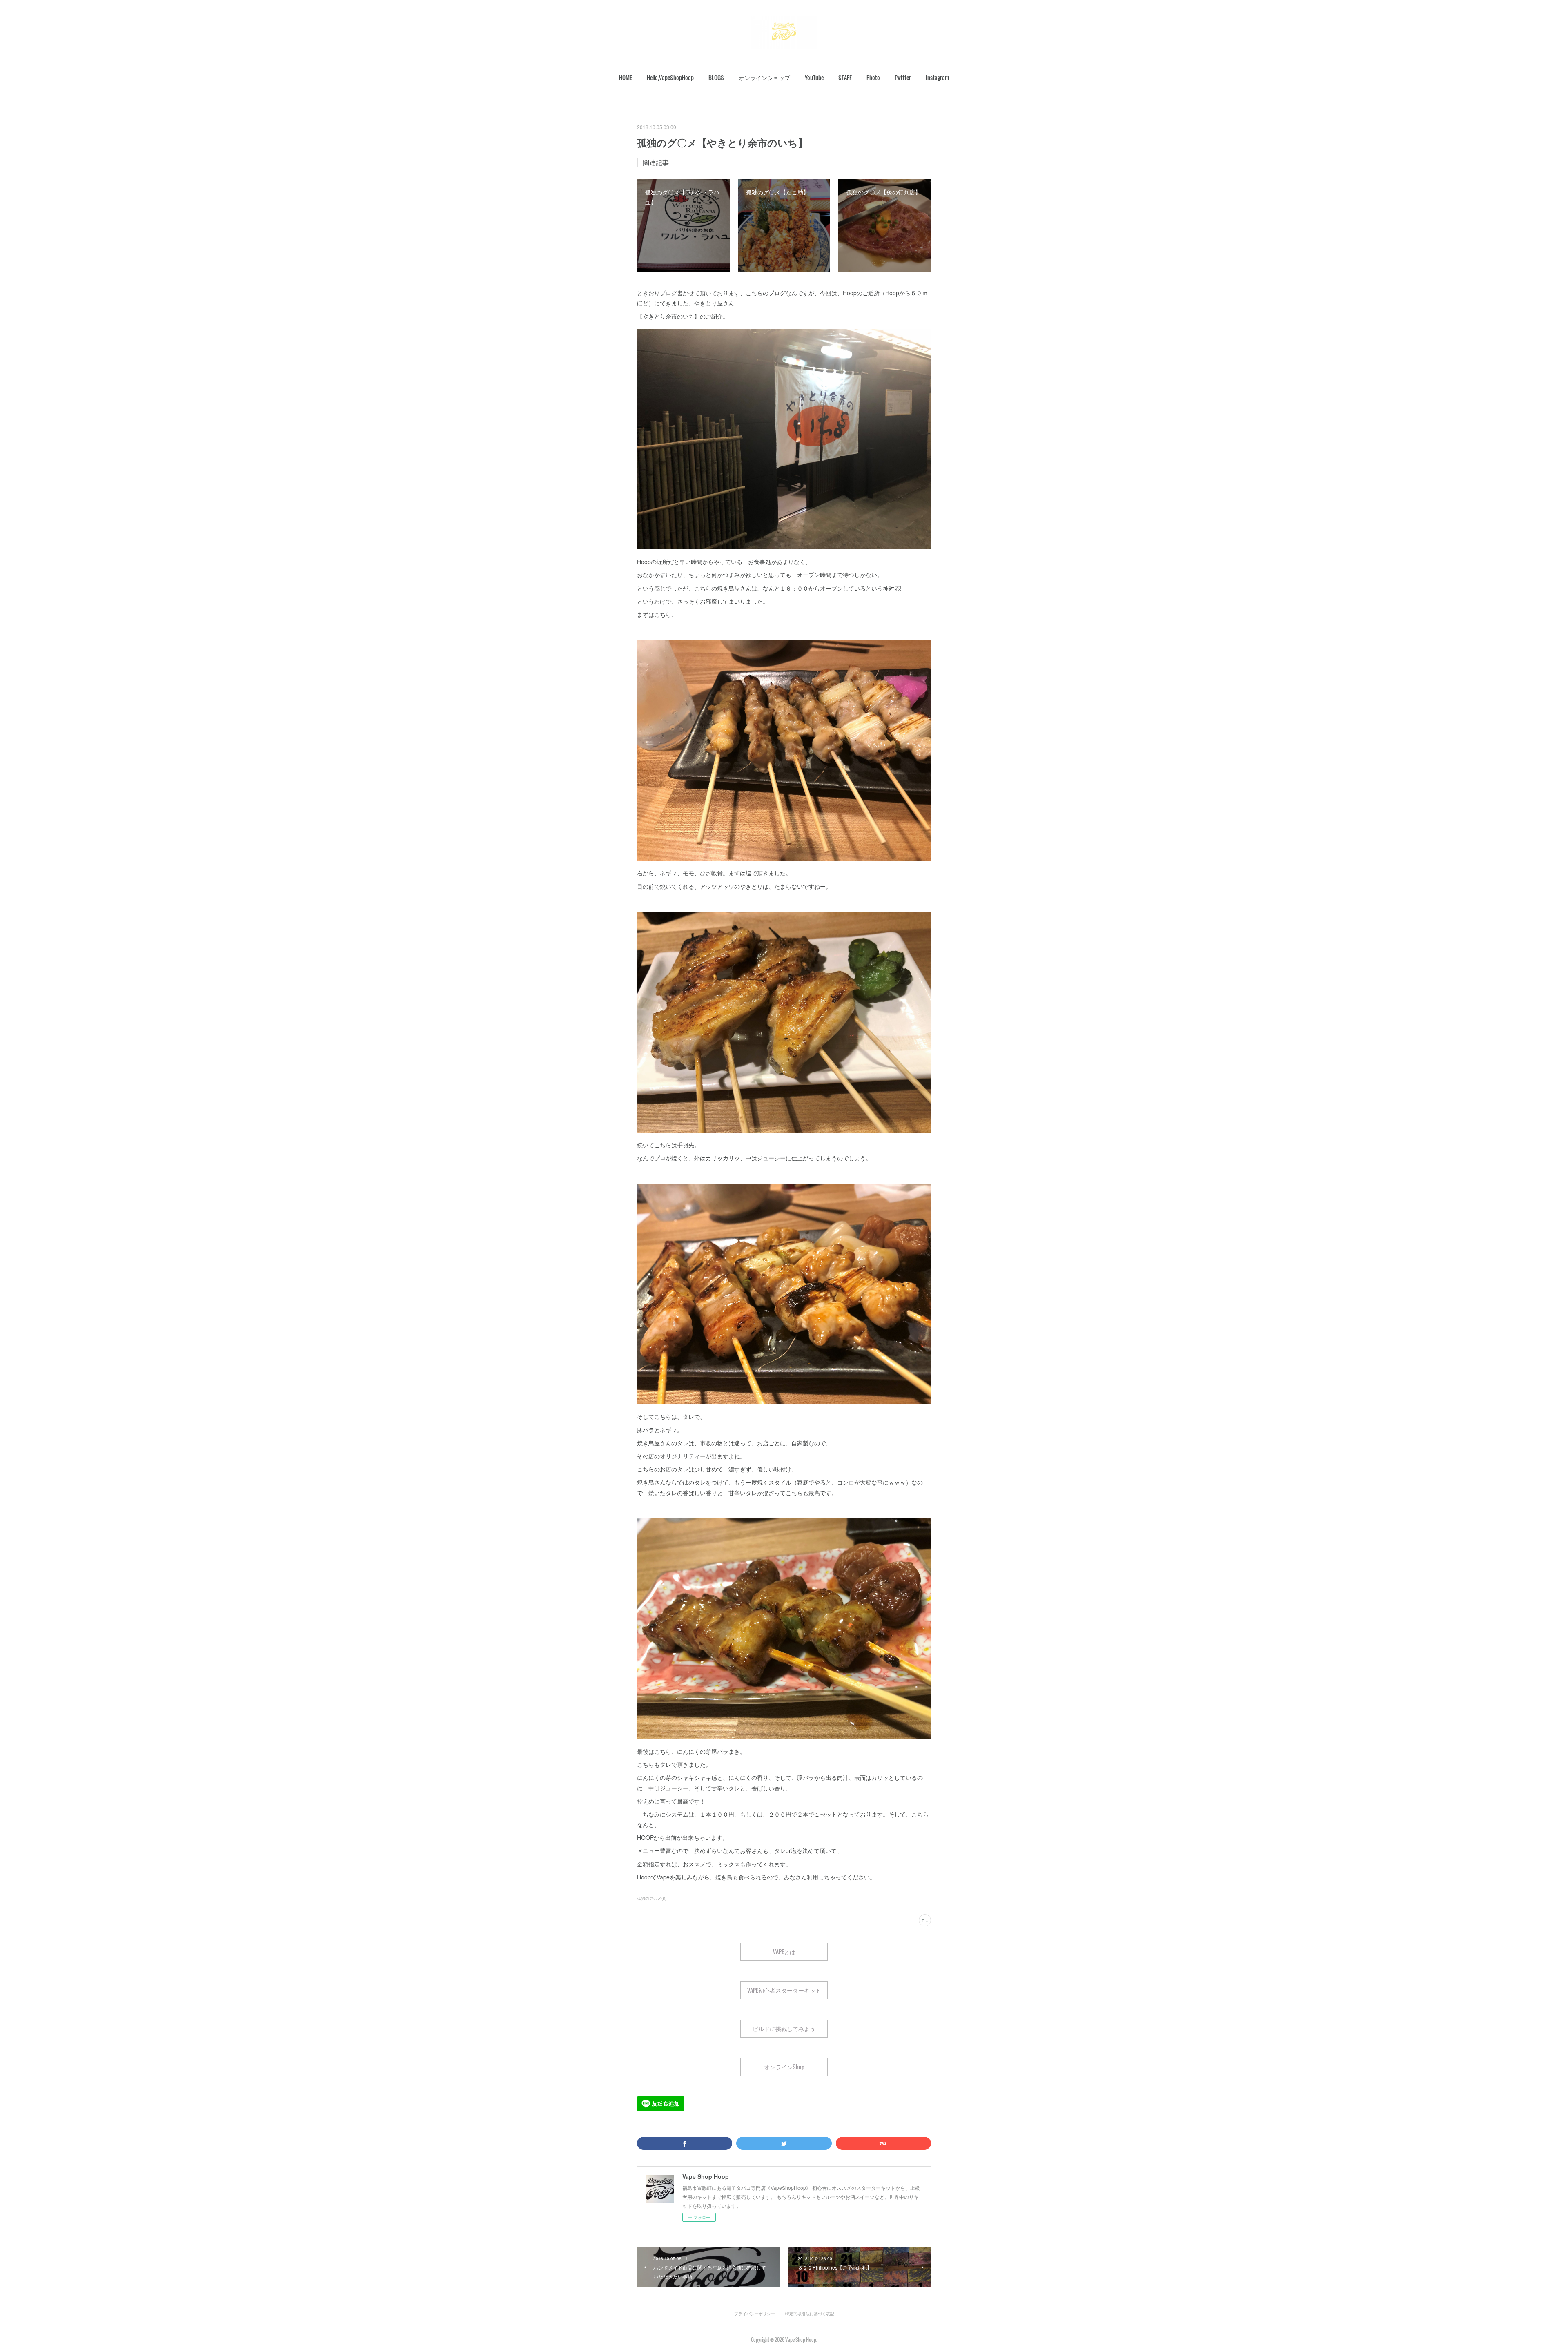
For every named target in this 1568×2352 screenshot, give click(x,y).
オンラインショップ (764, 77)
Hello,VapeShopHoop (670, 77)
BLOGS (716, 77)
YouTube (814, 77)
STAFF (845, 77)
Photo (873, 77)
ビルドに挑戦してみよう (784, 2028)
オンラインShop (784, 2067)
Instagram (937, 77)
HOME (626, 77)
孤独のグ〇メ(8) (652, 1898)
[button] (626, 78)
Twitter (903, 77)
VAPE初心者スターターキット (784, 1990)
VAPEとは (784, 1952)
